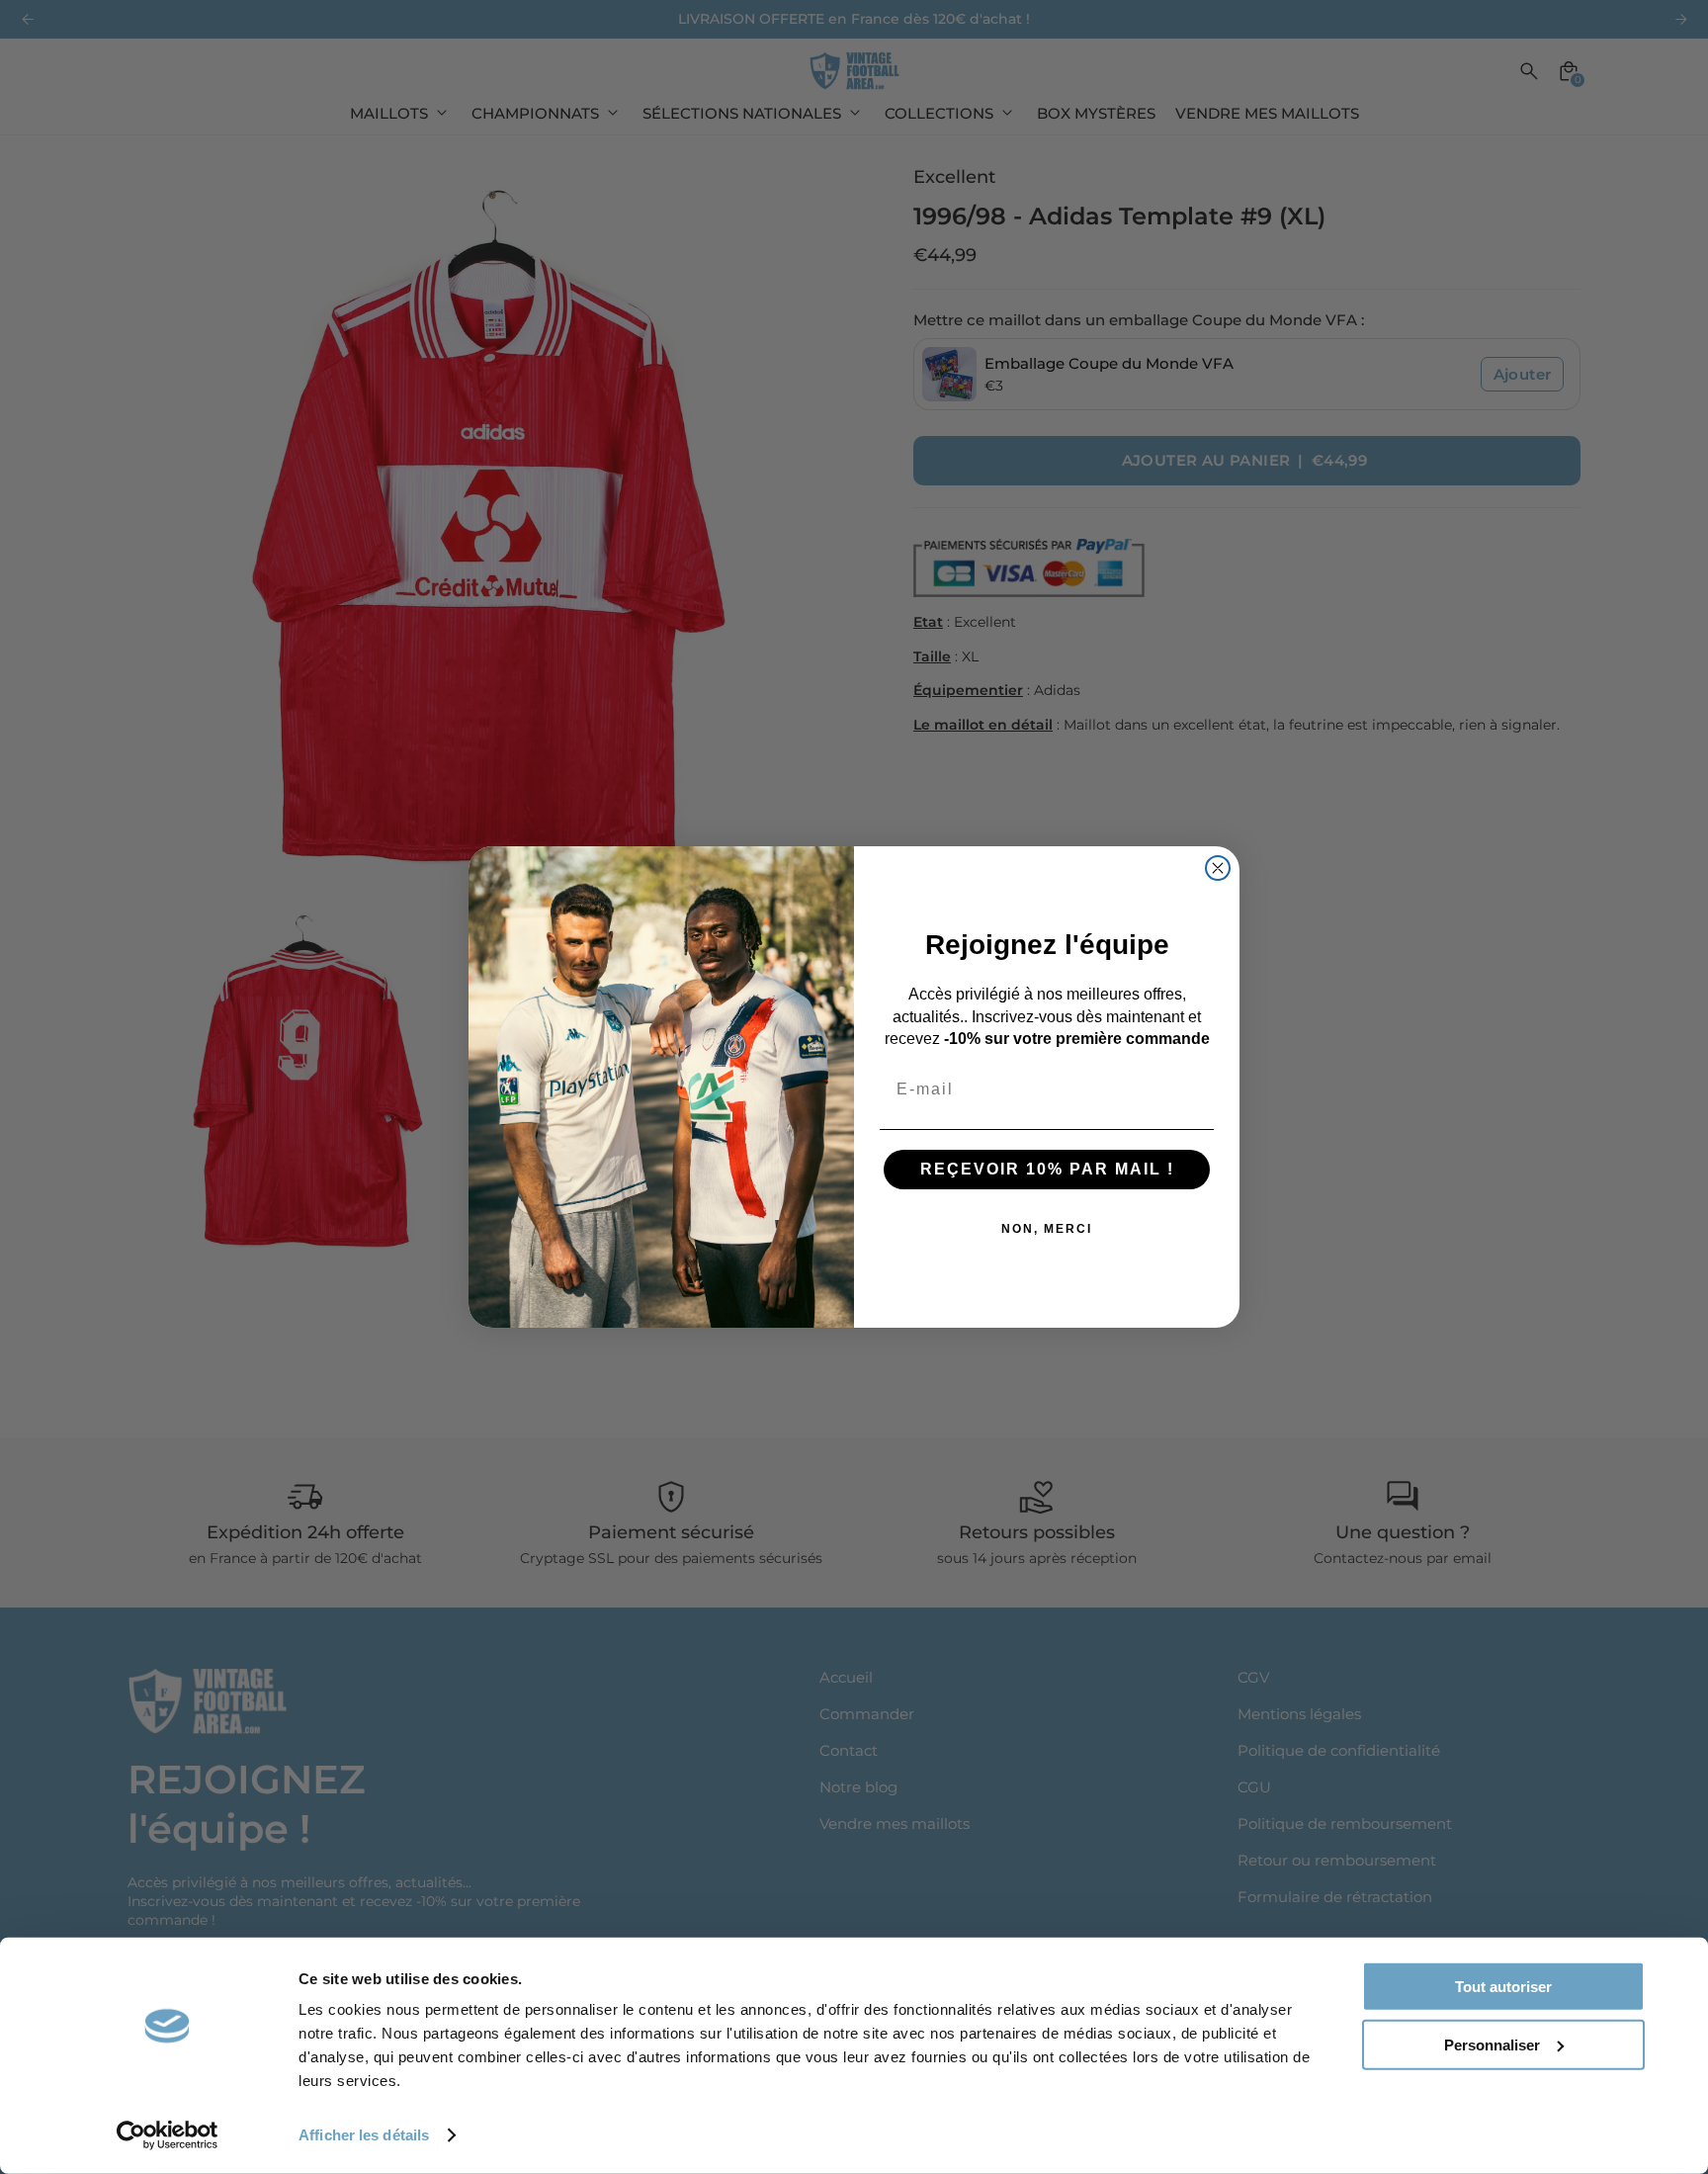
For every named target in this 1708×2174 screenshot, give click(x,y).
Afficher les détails (364, 2135)
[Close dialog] (1218, 868)
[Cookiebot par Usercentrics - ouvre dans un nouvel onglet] (168, 2135)
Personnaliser (1492, 2044)
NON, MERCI (1047, 1229)
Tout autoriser (1503, 1987)
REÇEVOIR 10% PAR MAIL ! (1047, 1169)
